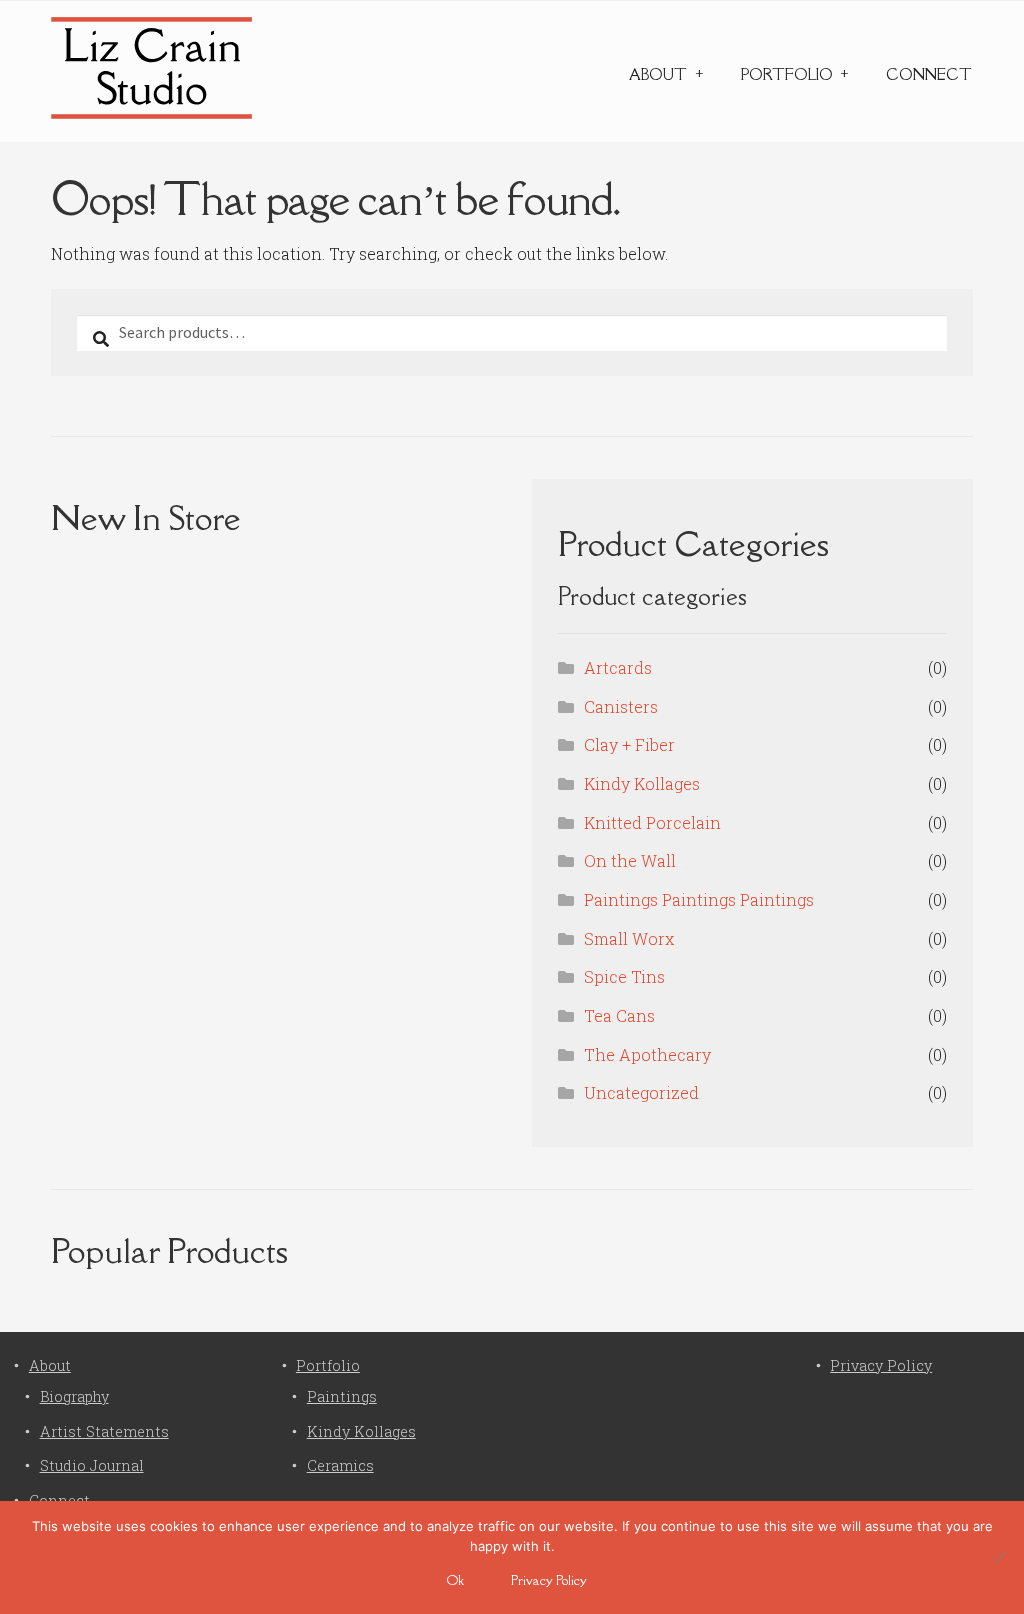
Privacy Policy (881, 1365)
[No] (999, 1557)
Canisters (621, 706)
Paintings (342, 1396)
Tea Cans (619, 1015)
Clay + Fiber (629, 744)
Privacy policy (549, 1580)
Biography (74, 1396)
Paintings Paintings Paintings (699, 899)
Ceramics (340, 1465)
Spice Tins (624, 976)
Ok (455, 1580)
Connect (929, 74)
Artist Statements (104, 1431)
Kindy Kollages (642, 783)
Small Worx (629, 938)
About (658, 74)
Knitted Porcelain (652, 822)
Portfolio (787, 74)
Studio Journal (92, 1465)
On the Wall (630, 860)
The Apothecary (647, 1054)
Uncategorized (641, 1092)
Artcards (618, 667)
